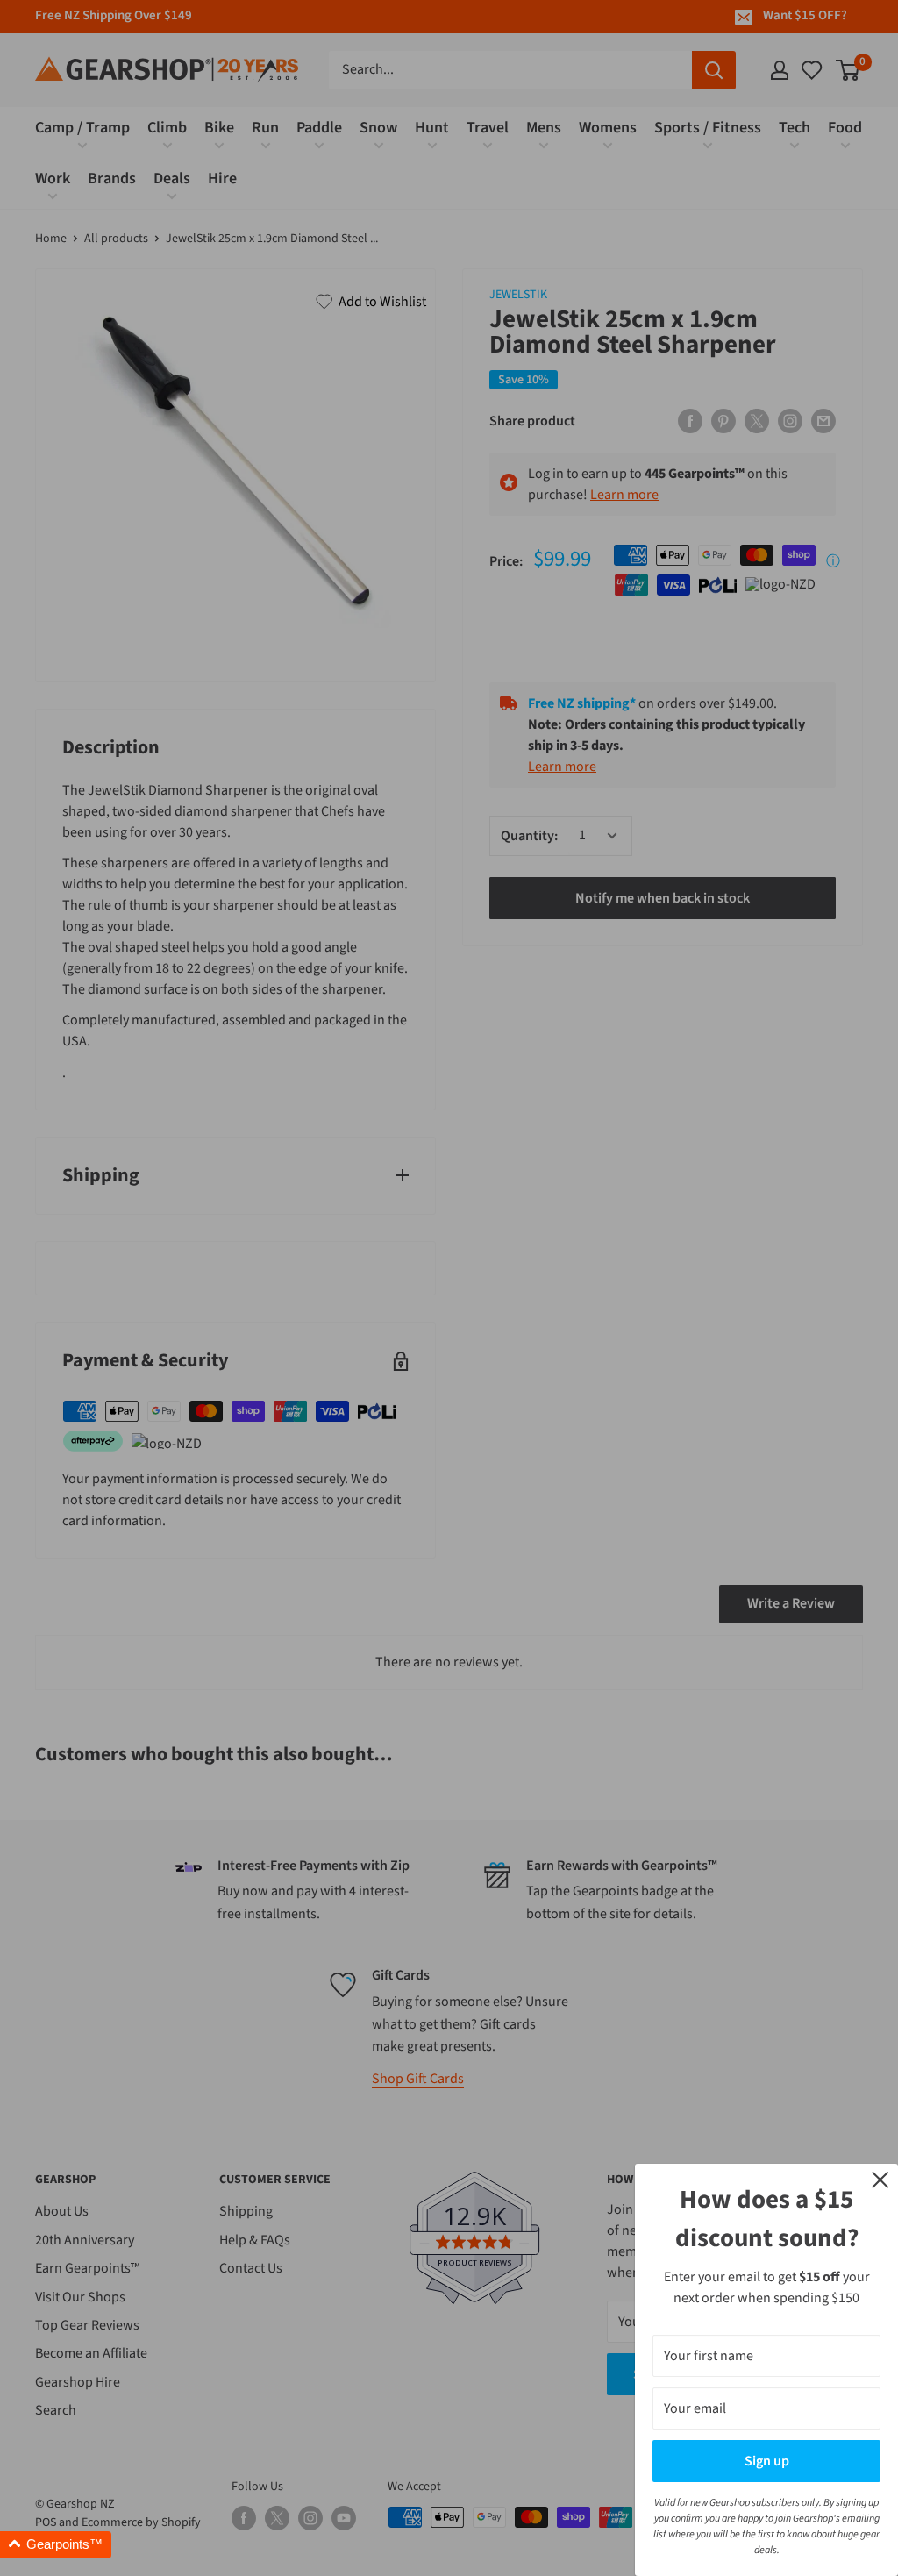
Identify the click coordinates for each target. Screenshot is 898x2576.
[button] (56, 2545)
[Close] (880, 2179)
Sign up (767, 2461)
